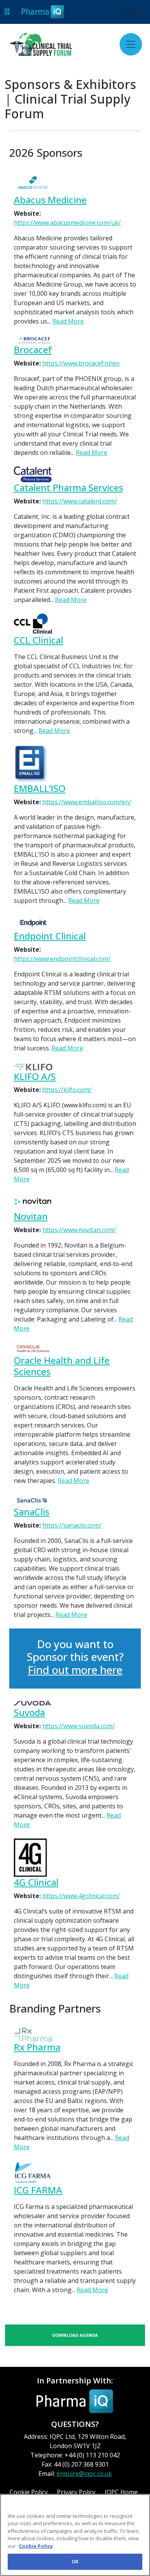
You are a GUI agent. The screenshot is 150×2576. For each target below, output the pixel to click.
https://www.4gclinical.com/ (81, 1896)
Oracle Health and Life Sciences (62, 1366)
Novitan (31, 1217)
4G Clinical (36, 1883)
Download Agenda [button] (75, 2335)
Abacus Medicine (50, 200)
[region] (75, 2535)
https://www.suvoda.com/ (78, 1726)
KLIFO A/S (35, 1077)
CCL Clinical (38, 640)
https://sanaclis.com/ (72, 1525)
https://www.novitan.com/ (79, 1230)
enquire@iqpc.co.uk (84, 2474)
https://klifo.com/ (67, 1090)
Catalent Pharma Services (68, 488)
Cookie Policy (36, 2546)
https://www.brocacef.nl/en (81, 363)
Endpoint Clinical (50, 936)
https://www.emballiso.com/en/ (87, 802)
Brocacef (33, 350)
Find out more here (75, 1670)
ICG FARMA (38, 2190)
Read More (68, 321)
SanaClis (32, 1512)
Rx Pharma (37, 2047)
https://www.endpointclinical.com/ (62, 959)
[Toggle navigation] (131, 44)
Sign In (134, 12)
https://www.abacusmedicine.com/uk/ (67, 223)
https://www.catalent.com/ (80, 501)
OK (75, 2561)
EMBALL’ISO (40, 789)
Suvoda (29, 1713)
